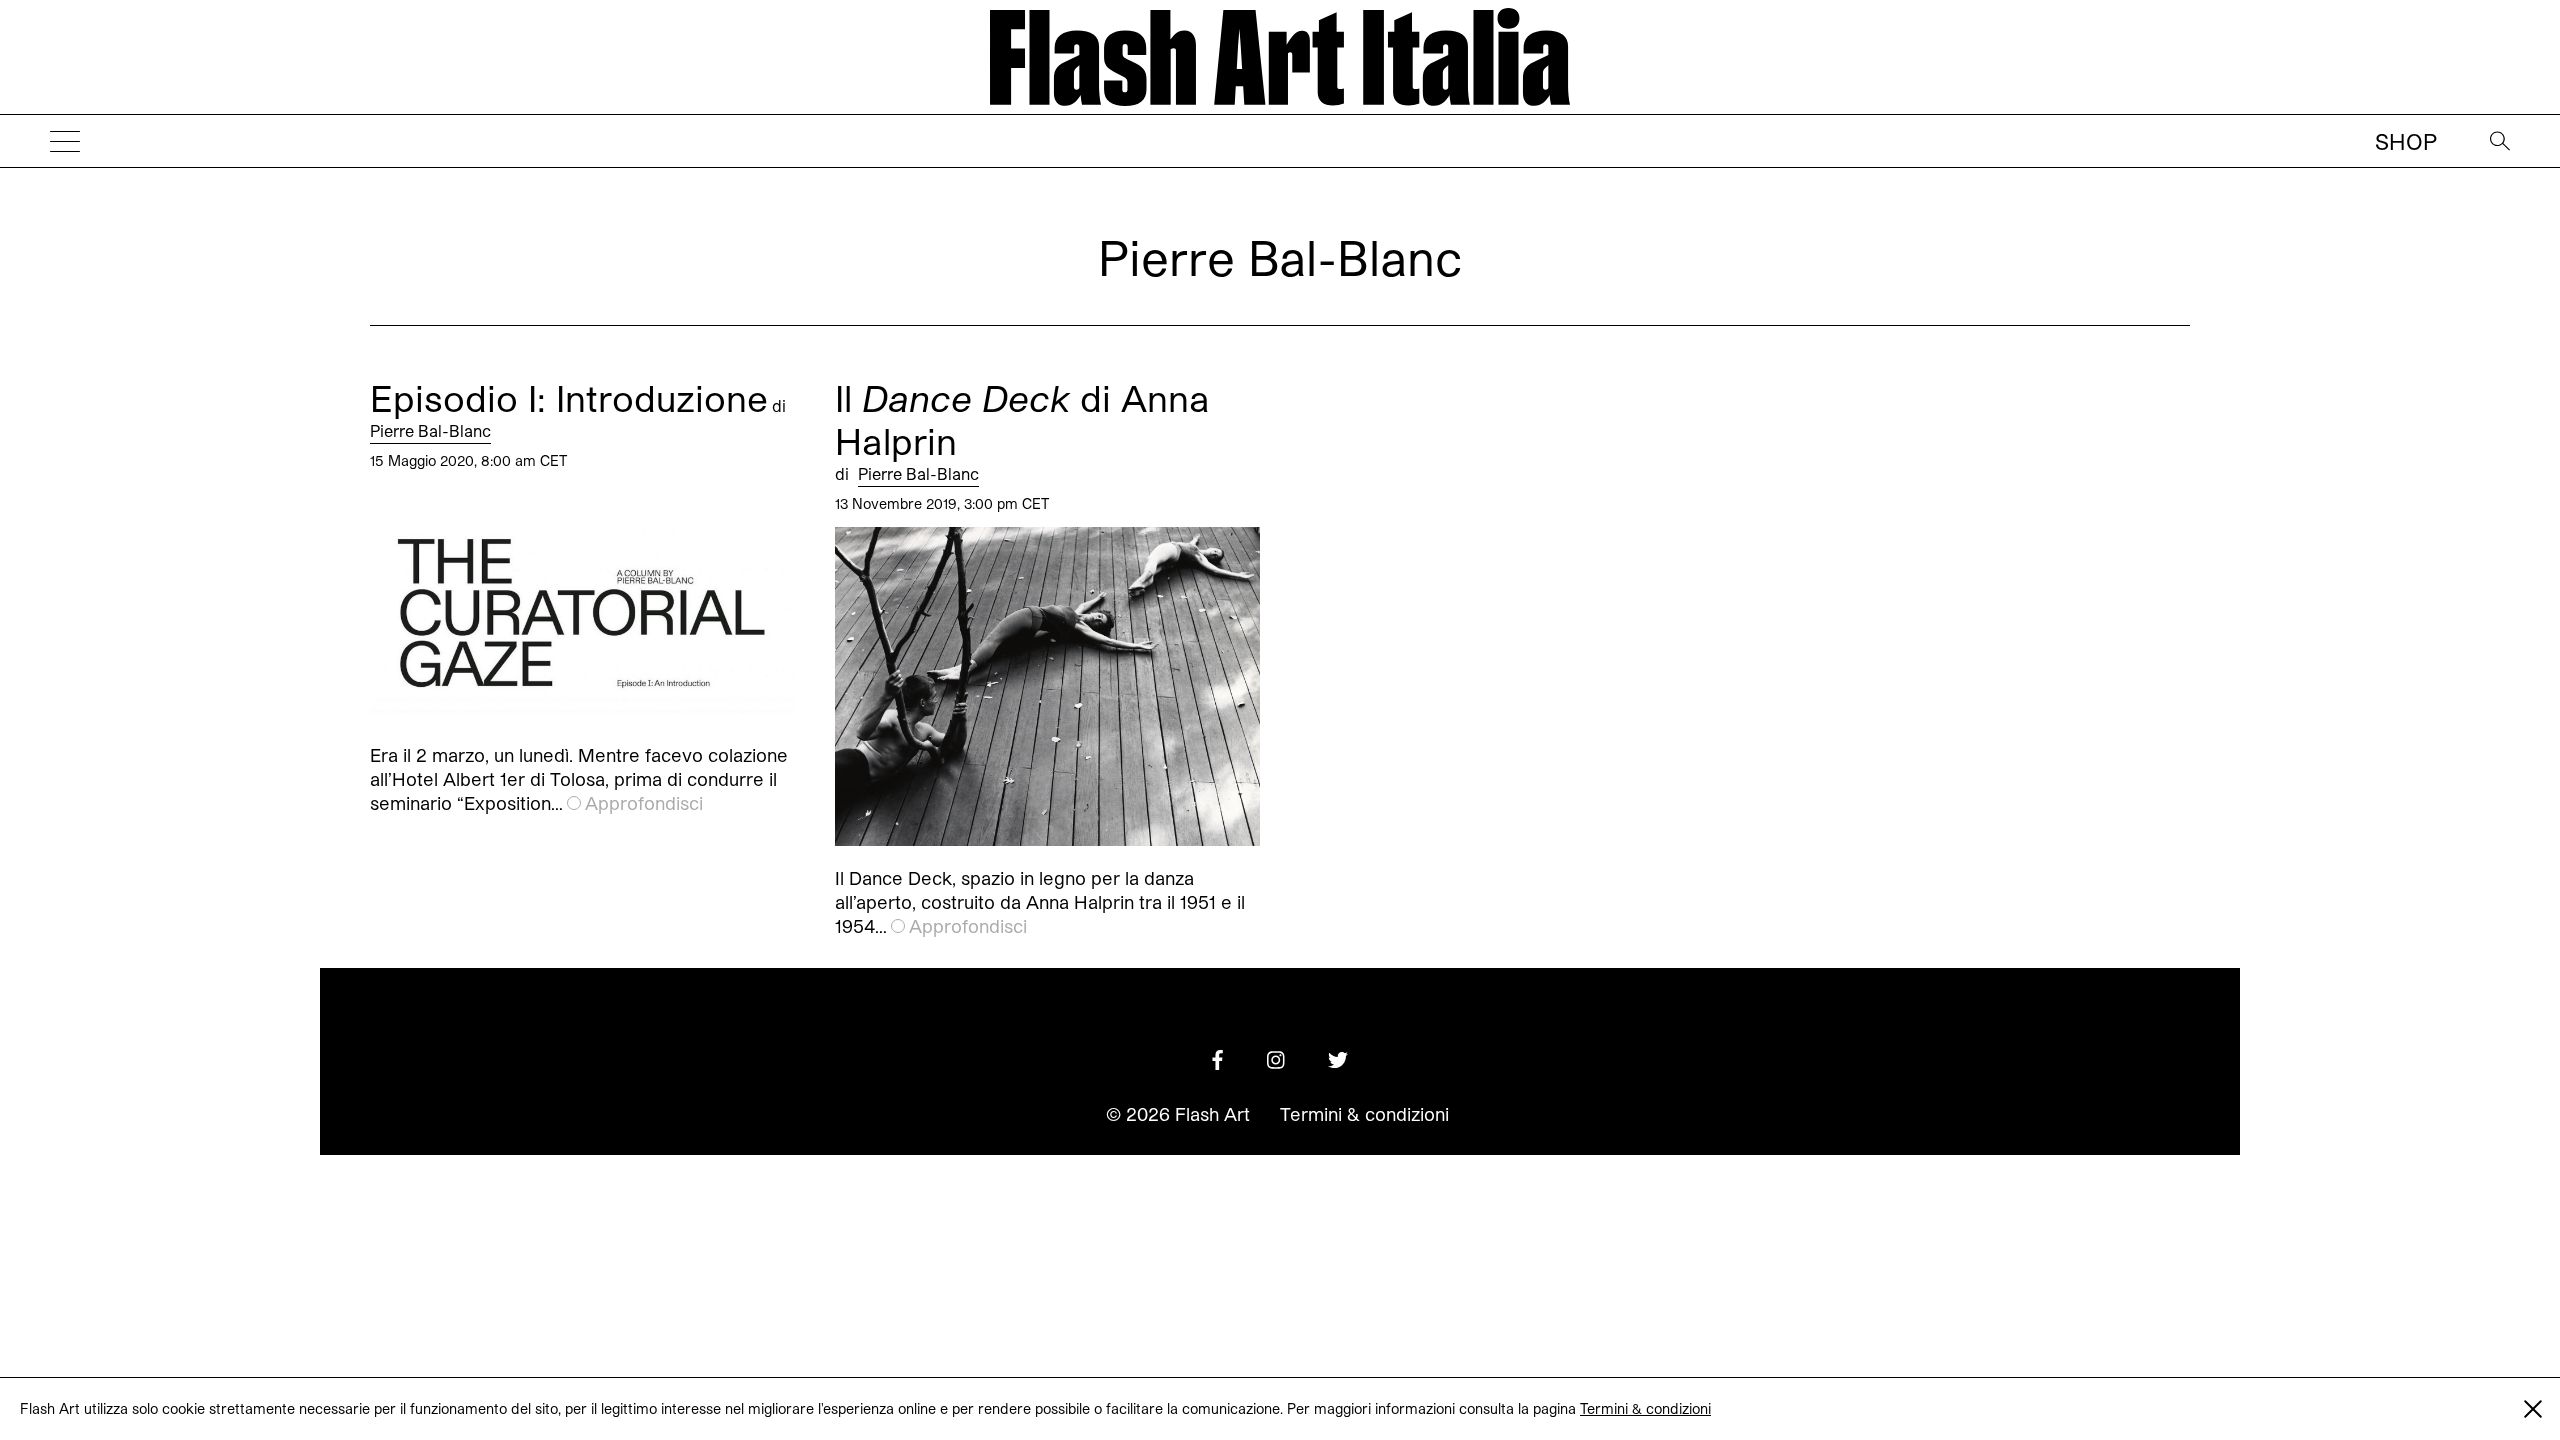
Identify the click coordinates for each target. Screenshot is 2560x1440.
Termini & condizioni (1645, 1408)
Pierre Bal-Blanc (430, 430)
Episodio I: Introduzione (569, 397)
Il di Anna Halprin (1022, 419)
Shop (2406, 141)
